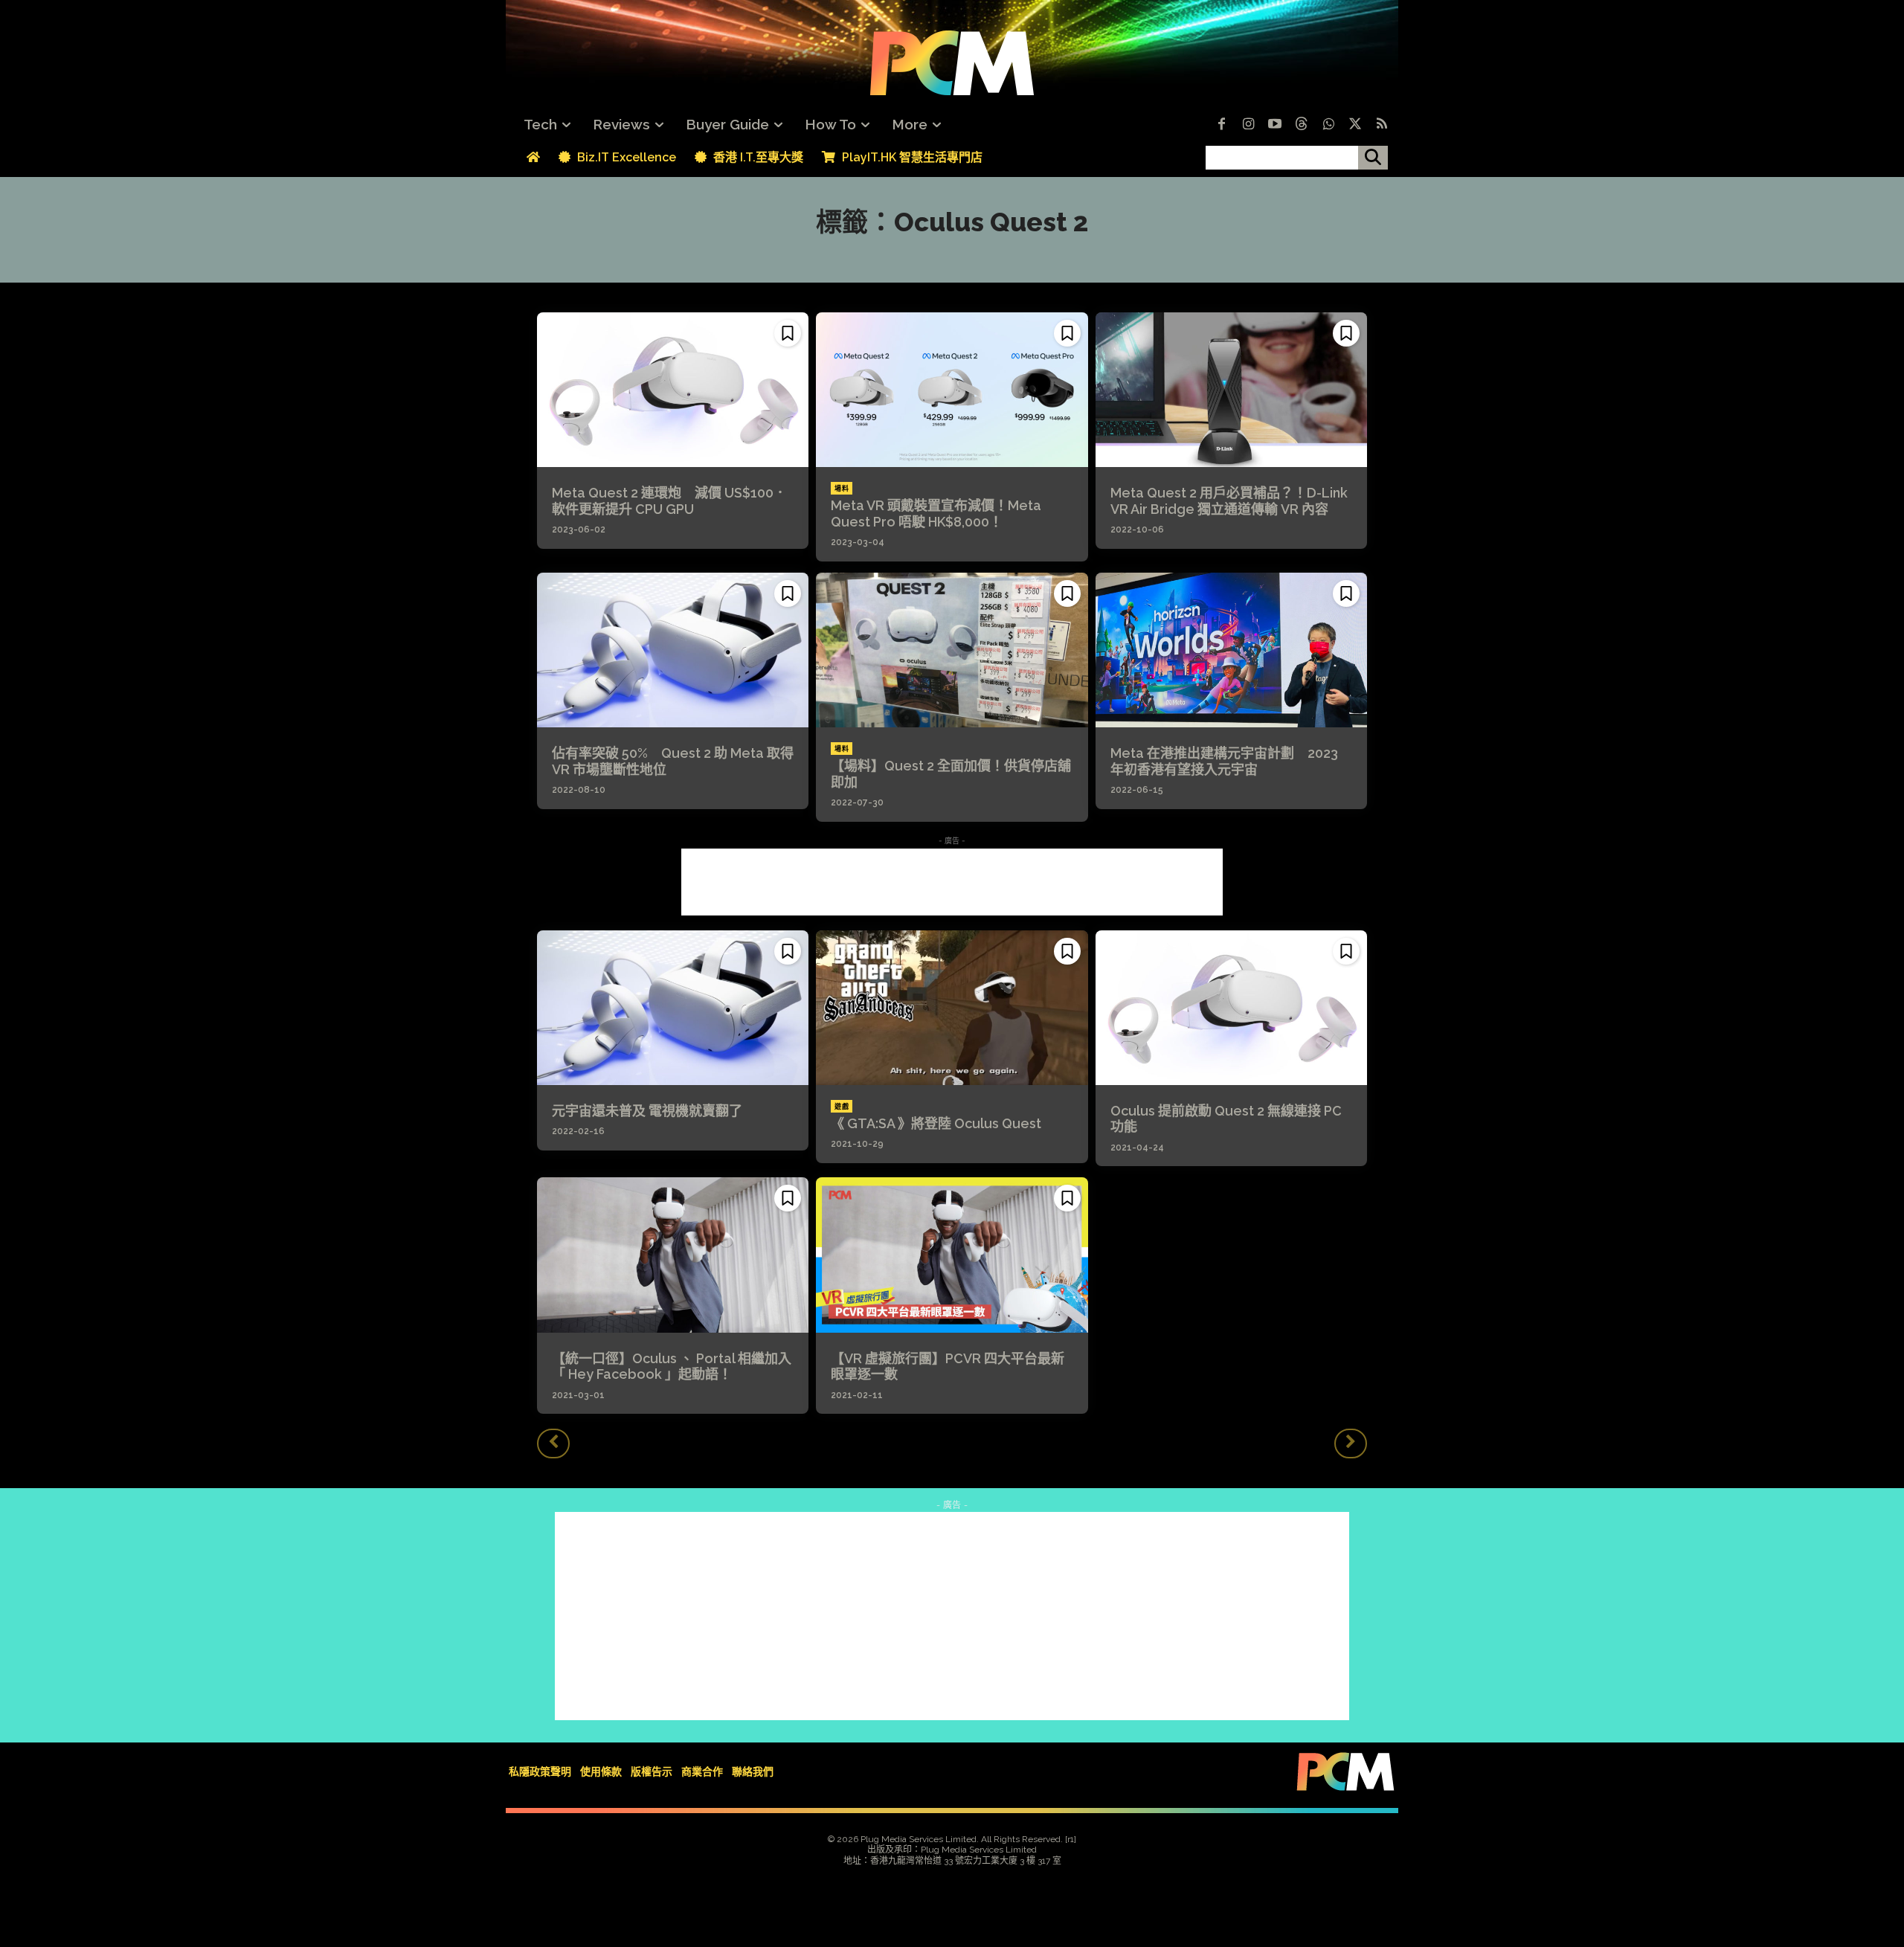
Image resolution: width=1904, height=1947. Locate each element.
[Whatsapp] (1328, 125)
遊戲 (842, 1107)
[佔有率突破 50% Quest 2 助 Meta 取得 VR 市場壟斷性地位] (673, 650)
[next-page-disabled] (1351, 1444)
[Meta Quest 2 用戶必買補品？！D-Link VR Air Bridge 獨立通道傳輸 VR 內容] (1231, 390)
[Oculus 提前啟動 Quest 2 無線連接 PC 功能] (1231, 1008)
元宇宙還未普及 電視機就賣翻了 (647, 1111)
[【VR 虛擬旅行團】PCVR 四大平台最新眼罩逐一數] (952, 1255)
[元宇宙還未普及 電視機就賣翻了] (673, 1008)
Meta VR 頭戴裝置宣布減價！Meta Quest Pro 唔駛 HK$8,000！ (936, 514)
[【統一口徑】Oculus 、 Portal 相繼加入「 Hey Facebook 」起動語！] (673, 1255)
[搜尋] (1373, 158)
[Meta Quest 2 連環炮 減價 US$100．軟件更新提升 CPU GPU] (673, 390)
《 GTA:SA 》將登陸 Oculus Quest (936, 1123)
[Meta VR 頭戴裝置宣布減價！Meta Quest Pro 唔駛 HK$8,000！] (952, 390)
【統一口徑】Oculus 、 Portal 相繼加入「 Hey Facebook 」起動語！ (672, 1367)
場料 (842, 489)
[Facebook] (1221, 125)
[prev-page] (553, 1444)
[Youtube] (1275, 125)
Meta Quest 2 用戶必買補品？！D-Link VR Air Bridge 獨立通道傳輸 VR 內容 (1229, 501)
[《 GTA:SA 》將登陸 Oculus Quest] (952, 1008)
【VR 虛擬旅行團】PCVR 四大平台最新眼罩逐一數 (948, 1367)
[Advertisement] (952, 882)
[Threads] (1302, 125)
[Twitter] (1355, 125)
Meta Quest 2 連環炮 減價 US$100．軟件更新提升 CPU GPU (669, 501)
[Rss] (1382, 125)
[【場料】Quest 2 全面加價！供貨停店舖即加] (952, 650)
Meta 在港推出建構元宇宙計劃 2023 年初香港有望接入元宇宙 (1224, 761)
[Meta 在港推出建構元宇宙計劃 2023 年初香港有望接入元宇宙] (1231, 650)
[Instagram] (1248, 125)
